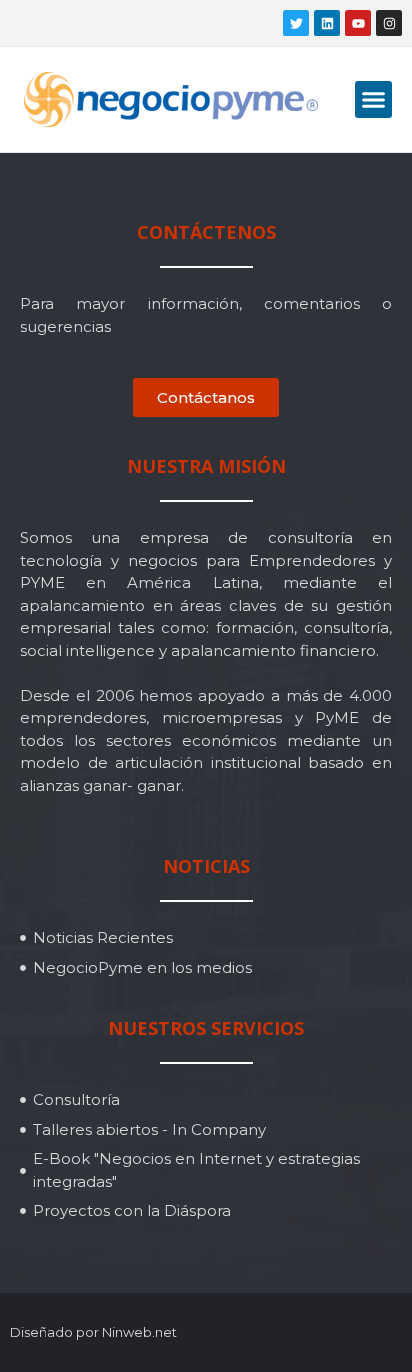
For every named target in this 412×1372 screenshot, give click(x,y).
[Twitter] (296, 23)
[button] (374, 100)
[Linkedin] (327, 23)
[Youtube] (358, 23)
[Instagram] (389, 23)
